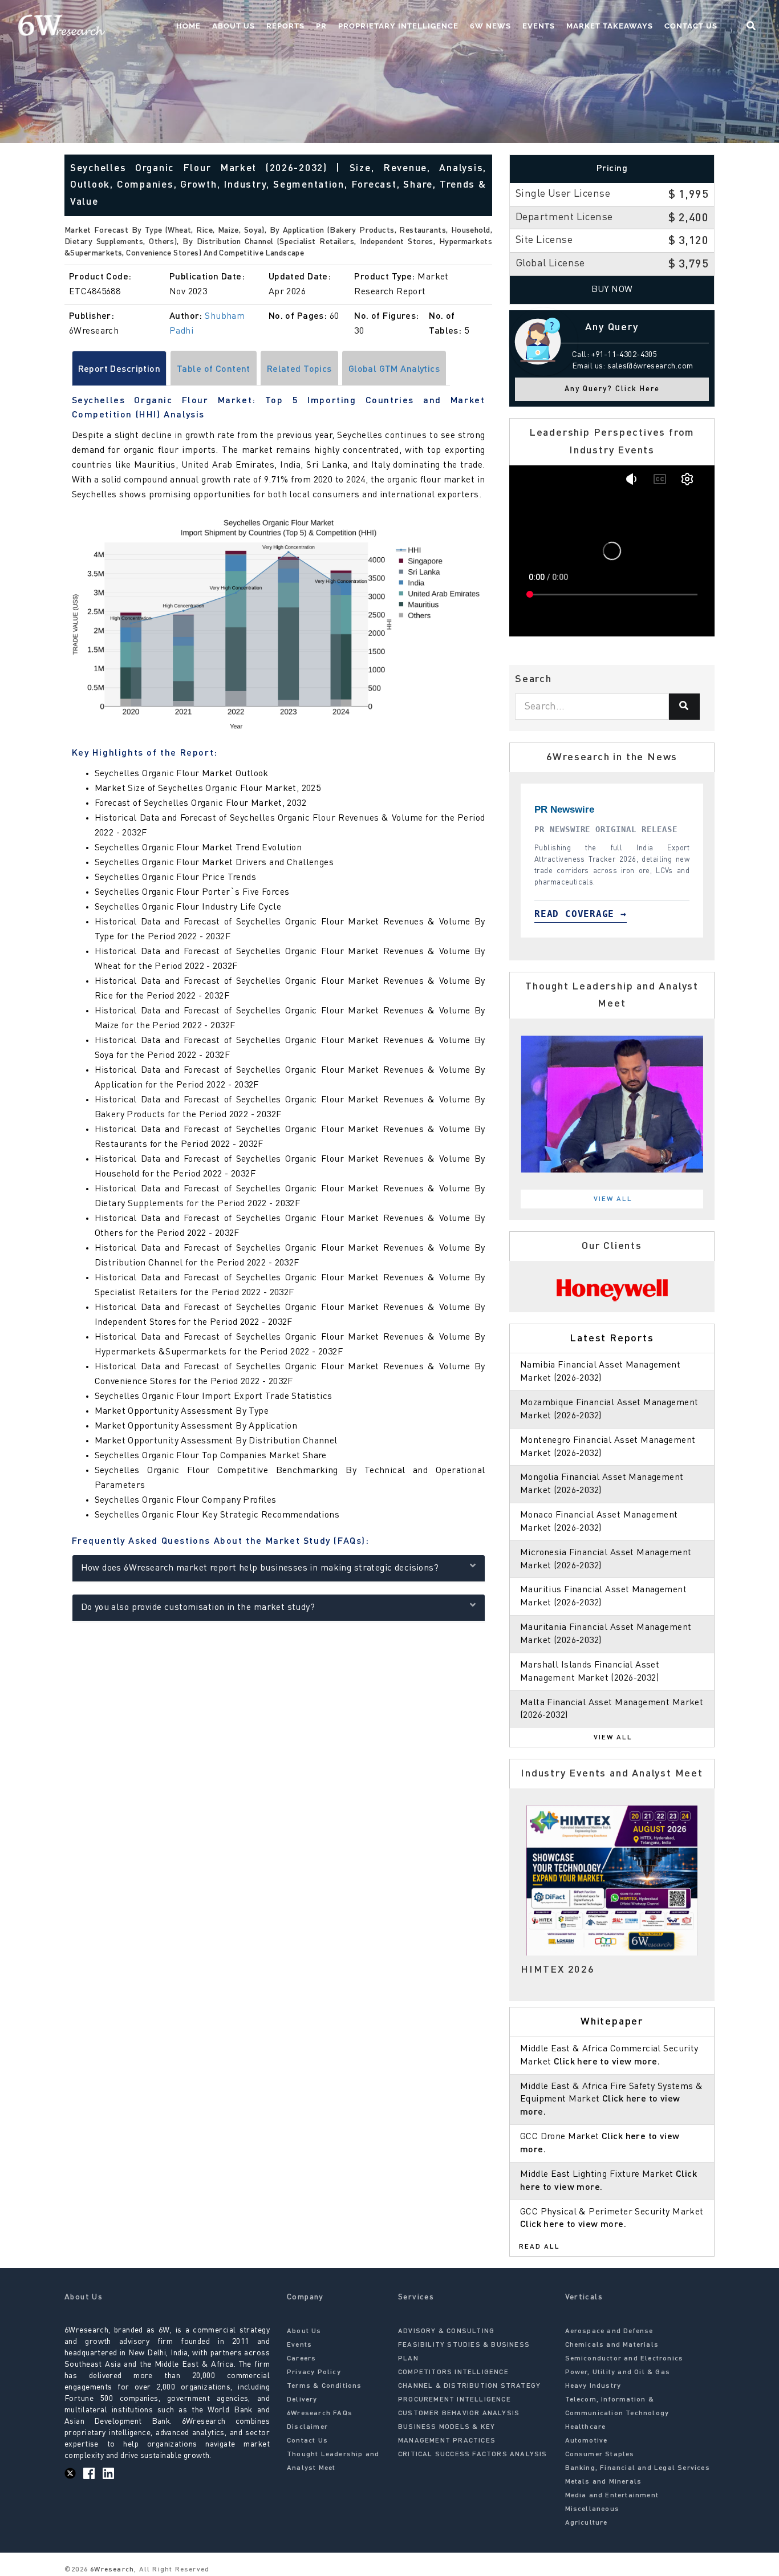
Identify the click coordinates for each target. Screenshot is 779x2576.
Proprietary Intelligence (398, 26)
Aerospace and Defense (609, 2331)
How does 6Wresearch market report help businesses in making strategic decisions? (260, 1568)
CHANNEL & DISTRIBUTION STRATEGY (469, 2386)
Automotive (587, 2441)
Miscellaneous (593, 2509)
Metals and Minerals (604, 2482)
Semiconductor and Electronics (624, 2359)
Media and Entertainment (612, 2496)
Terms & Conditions (324, 2386)
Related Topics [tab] (299, 370)
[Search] (684, 707)
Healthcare (586, 2427)
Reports (285, 26)
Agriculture (587, 2523)
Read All (539, 2247)
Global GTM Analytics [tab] (394, 370)
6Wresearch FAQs (320, 2413)
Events (539, 26)
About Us (234, 26)
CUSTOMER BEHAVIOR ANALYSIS (459, 2413)
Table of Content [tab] (214, 370)
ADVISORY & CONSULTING (446, 2331)
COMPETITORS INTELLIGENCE (453, 2372)
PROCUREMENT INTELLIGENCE (455, 2400)
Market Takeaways (610, 26)
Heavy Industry (593, 2386)
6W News (490, 26)
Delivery (302, 2400)
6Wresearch (111, 2570)
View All (613, 1199)
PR (321, 26)
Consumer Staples (600, 2455)
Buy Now (612, 290)
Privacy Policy (314, 2372)
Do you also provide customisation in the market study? (198, 1608)
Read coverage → (588, 914)
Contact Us (691, 26)
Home (188, 26)
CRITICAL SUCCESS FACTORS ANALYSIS (473, 2455)
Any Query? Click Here (612, 389)
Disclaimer (307, 2427)
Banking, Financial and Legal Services (638, 2468)
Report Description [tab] (119, 370)
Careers (301, 2359)
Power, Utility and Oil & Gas (618, 2372)
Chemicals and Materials (612, 2345)
